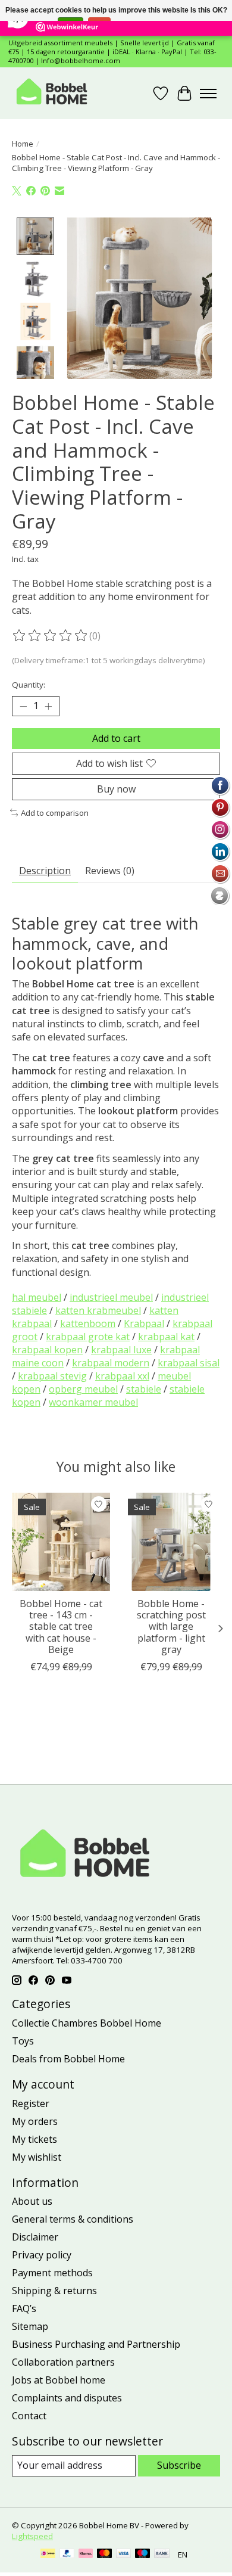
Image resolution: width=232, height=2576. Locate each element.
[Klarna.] (86, 2555)
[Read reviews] (51, 636)
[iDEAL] (48, 2555)
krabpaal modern (111, 1363)
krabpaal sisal (189, 1363)
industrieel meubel (111, 1297)
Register (31, 2103)
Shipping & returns (54, 2291)
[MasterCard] (105, 2555)
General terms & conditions (73, 2219)
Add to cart (116, 738)
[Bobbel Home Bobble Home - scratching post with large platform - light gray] (171, 1542)
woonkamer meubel (93, 1402)
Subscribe (179, 2465)
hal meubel (37, 1297)
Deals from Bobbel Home (68, 2059)
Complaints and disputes (67, 2398)
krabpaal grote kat (88, 1337)
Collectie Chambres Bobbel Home (87, 2023)
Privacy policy (42, 2255)
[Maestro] (143, 2555)
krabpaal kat (166, 1337)
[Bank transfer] (162, 2555)
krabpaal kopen (47, 1350)
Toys (23, 2041)
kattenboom (88, 1323)
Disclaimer (35, 2237)
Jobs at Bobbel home (59, 2380)
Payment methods (52, 2273)
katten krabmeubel (98, 1310)
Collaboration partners (63, 2362)
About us (32, 2201)
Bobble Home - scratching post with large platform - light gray (171, 1626)
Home (23, 144)
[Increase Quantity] (48, 706)
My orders (35, 2121)
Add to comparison (55, 813)
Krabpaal (144, 1323)
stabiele (144, 1389)
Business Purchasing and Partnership (96, 2344)
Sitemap (30, 2326)
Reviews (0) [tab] (110, 871)
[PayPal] (67, 2555)
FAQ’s (24, 2308)
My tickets (35, 2139)
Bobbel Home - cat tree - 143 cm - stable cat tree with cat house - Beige (61, 1626)
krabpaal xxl (122, 1376)
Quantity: (29, 685)
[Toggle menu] (208, 94)
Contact (29, 2416)
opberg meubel (83, 1389)
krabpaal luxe (121, 1350)
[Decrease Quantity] (23, 706)
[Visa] (124, 2555)
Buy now (116, 789)
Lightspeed (32, 2536)
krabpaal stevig (52, 1376)
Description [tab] (45, 871)
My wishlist (37, 2157)
